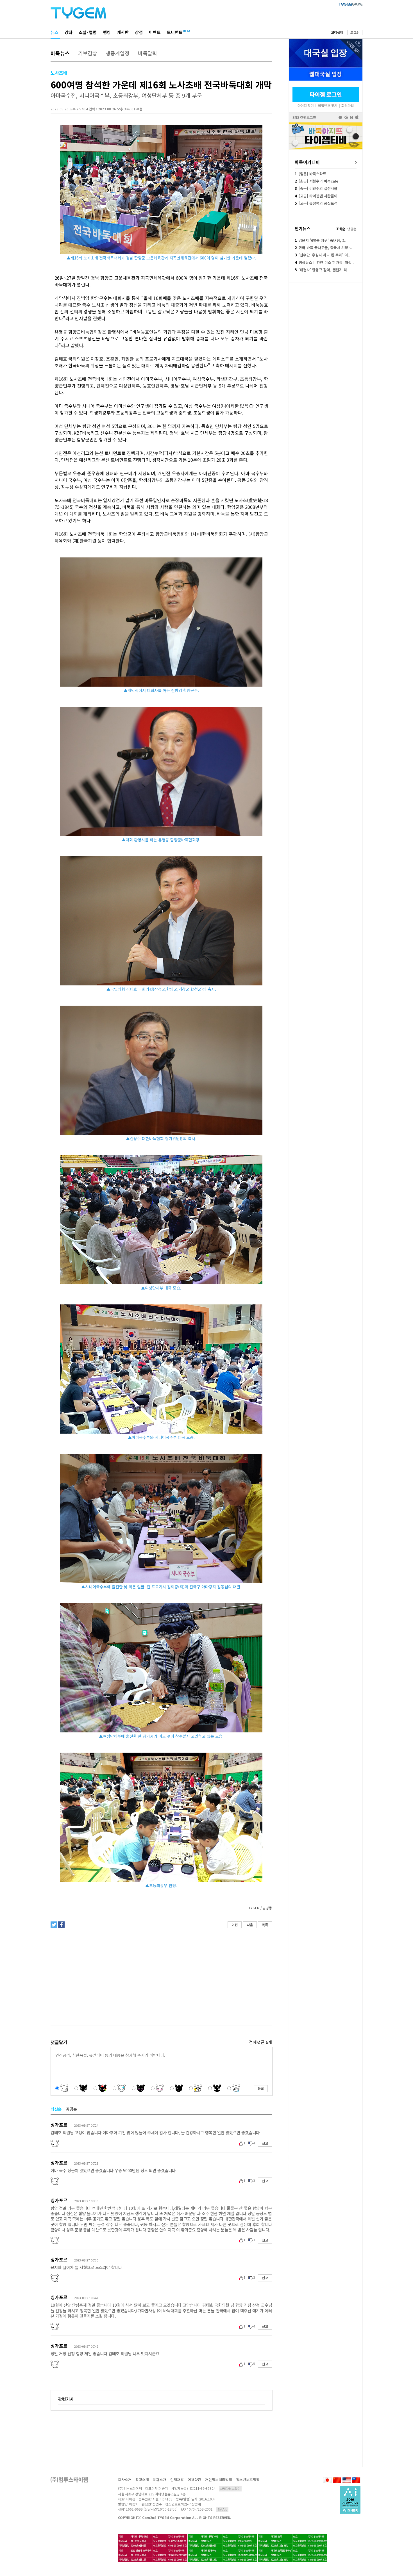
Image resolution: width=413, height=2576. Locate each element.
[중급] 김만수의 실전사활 (316, 188)
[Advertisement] (161, 1977)
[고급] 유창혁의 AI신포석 (316, 203)
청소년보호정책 (248, 2480)
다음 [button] (250, 1925)
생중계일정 (118, 53)
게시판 (123, 32)
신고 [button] (265, 2143)
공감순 (72, 2109)
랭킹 (107, 32)
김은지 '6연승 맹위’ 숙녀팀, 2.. (321, 240)
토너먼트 (175, 32)
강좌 (69, 32)
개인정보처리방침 (219, 2480)
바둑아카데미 (307, 162)
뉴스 (55, 32)
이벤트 (155, 32)
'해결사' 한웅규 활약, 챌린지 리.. (322, 270)
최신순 (56, 2109)
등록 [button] (261, 2088)
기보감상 (88, 53)
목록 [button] (265, 1925)
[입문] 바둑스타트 (310, 174)
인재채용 (177, 2480)
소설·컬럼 (88, 32)
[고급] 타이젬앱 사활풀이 (316, 196)
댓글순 (352, 229)
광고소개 (142, 2480)
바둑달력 (147, 53)
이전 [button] (235, 1925)
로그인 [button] (355, 32)
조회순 (341, 229)
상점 (139, 32)
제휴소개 (160, 2480)
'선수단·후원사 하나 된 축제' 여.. (322, 255)
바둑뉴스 (60, 53)
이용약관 (194, 2480)
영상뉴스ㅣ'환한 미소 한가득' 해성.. (324, 262)
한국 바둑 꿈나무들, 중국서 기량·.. (323, 248)
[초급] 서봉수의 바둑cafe (316, 181)
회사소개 (125, 2480)
